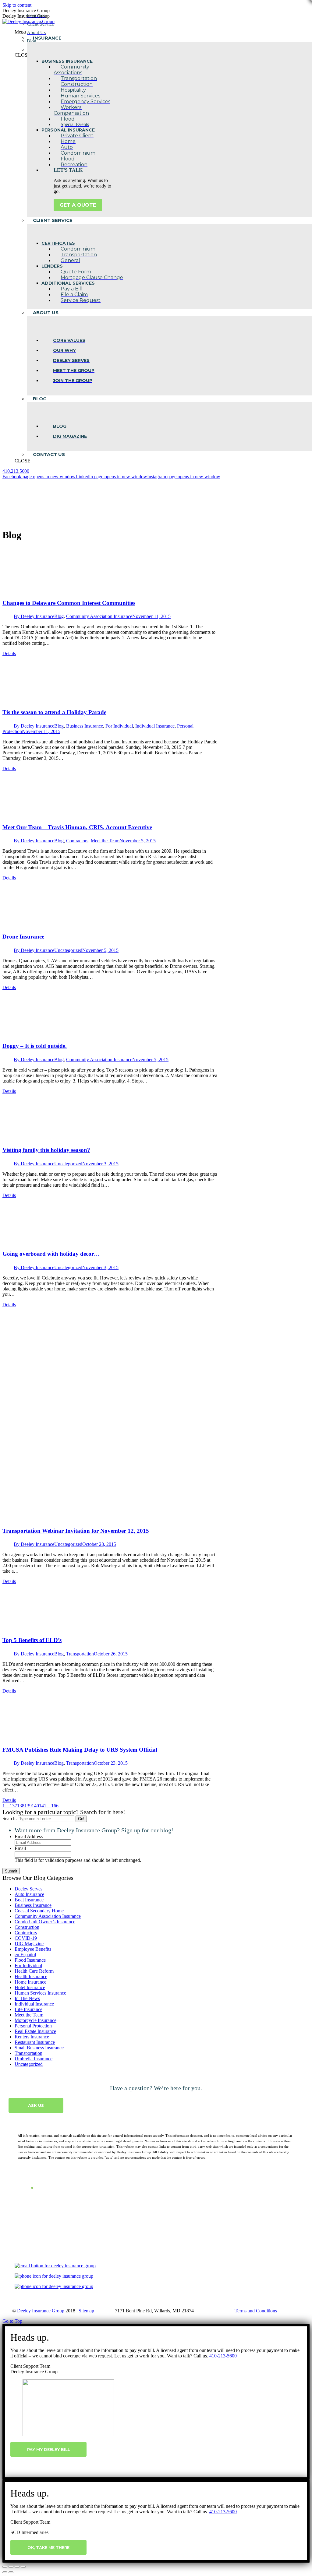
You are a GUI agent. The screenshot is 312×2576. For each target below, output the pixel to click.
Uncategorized (68, 950)
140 (35, 1806)
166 (55, 1806)
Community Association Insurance (99, 616)
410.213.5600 (16, 471)
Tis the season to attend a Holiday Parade (54, 712)
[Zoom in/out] (23, 2567)
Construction (27, 1927)
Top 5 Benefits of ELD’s (32, 1640)
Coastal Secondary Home (39, 1911)
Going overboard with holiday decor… (51, 1254)
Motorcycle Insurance (35, 2020)
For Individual (119, 726)
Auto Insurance (29, 1894)
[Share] (11, 2567)
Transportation (80, 1654)
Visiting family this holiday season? (46, 1150)
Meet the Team (105, 841)
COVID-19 (26, 1938)
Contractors (77, 841)
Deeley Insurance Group (41, 2311)
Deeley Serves (28, 1889)
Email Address (29, 1836)
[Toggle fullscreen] (17, 2567)
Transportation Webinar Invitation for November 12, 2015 (76, 1531)
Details (9, 653)
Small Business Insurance (39, 2048)
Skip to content (17, 5)
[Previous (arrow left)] (5, 2572)
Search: (10, 1818)
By (34, 616)
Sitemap (86, 2311)
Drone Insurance (23, 937)
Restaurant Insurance (35, 2042)
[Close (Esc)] (5, 2567)
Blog (59, 616)
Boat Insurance (29, 1900)
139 (28, 1806)
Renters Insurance (32, 2037)
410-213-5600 (223, 2356)
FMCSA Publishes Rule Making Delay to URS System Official (80, 1750)
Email (20, 1848)
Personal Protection (33, 2026)
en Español (25, 1955)
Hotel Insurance (30, 1987)
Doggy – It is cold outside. (35, 1046)
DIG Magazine (29, 1944)
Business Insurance (85, 726)
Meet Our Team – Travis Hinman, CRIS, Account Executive (77, 827)
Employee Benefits (33, 1949)
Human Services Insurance (40, 1993)
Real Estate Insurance (35, 2031)
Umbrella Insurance (34, 2059)
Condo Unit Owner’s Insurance (45, 1922)
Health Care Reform (34, 1971)
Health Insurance (31, 1976)
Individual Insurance (155, 726)
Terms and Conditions (256, 2311)
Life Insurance (28, 2009)
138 (21, 1806)
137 (13, 1806)
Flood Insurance (30, 1960)
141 (43, 1806)
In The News (27, 1998)
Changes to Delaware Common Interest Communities (69, 603)
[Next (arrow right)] (11, 2572)
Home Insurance (30, 1982)
